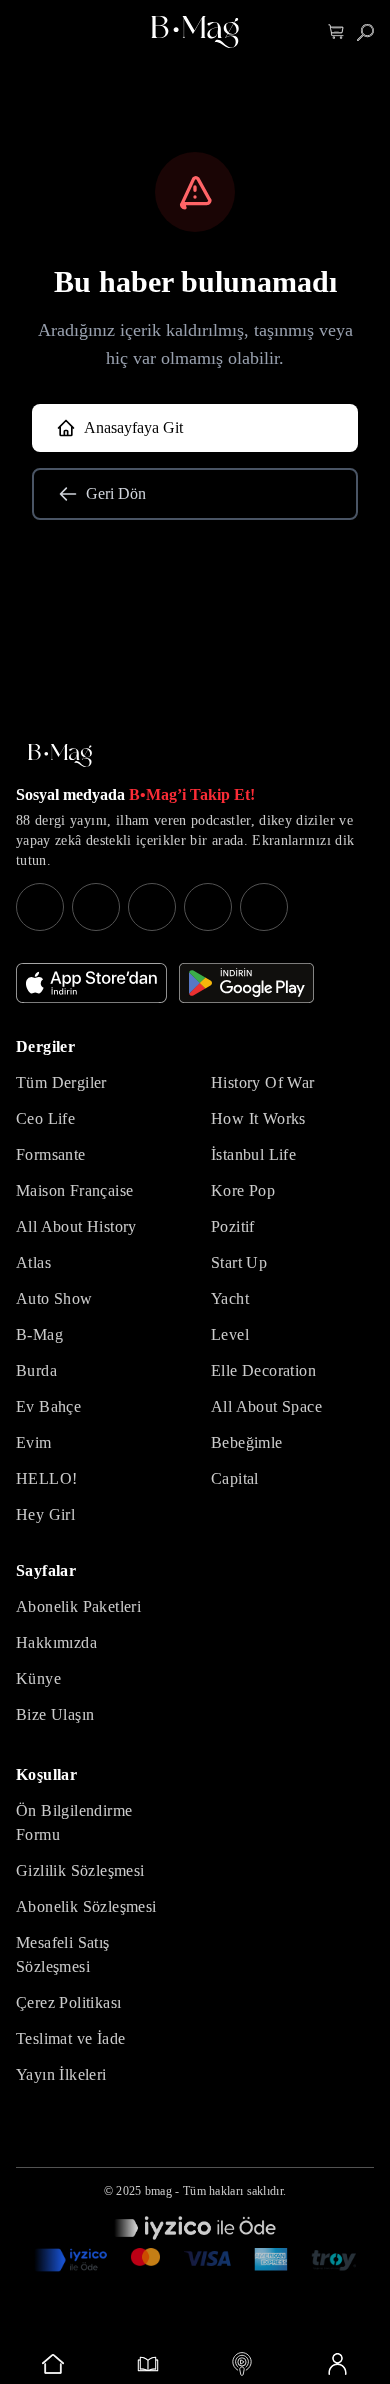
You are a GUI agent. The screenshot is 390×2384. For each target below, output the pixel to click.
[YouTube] (96, 907)
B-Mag (39, 1334)
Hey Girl (45, 1514)
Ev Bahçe (48, 1406)
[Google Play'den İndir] (246, 983)
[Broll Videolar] (242, 2364)
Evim (34, 1442)
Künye (38, 1678)
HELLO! (46, 1478)
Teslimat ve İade (70, 2038)
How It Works (258, 1118)
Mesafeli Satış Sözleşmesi (63, 1954)
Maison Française (74, 1190)
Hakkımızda (56, 1642)
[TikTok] (264, 907)
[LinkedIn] (208, 907)
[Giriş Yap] (337, 2364)
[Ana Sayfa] (60, 755)
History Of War (263, 1082)
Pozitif (233, 1226)
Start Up (239, 1262)
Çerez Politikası (68, 2002)
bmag (158, 2191)
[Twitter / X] (152, 907)
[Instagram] (40, 907)
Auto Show (54, 1298)
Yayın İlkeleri (61, 2074)
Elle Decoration (263, 1370)
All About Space (266, 1406)
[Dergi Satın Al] (148, 2364)
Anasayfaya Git (133, 427)
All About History (76, 1226)
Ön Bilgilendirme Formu (74, 1822)
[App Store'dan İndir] (91, 983)
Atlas (33, 1262)
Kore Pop (243, 1190)
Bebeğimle (247, 1442)
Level (230, 1334)
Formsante (51, 1154)
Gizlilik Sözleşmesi (80, 1870)
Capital (235, 1478)
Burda (36, 1370)
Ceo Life (45, 1118)
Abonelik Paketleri (78, 1606)
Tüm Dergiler (61, 1082)
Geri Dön (116, 493)
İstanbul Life (253, 1154)
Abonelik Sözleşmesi (86, 1906)
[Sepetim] (336, 32)
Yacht (230, 1298)
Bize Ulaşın (55, 1714)
